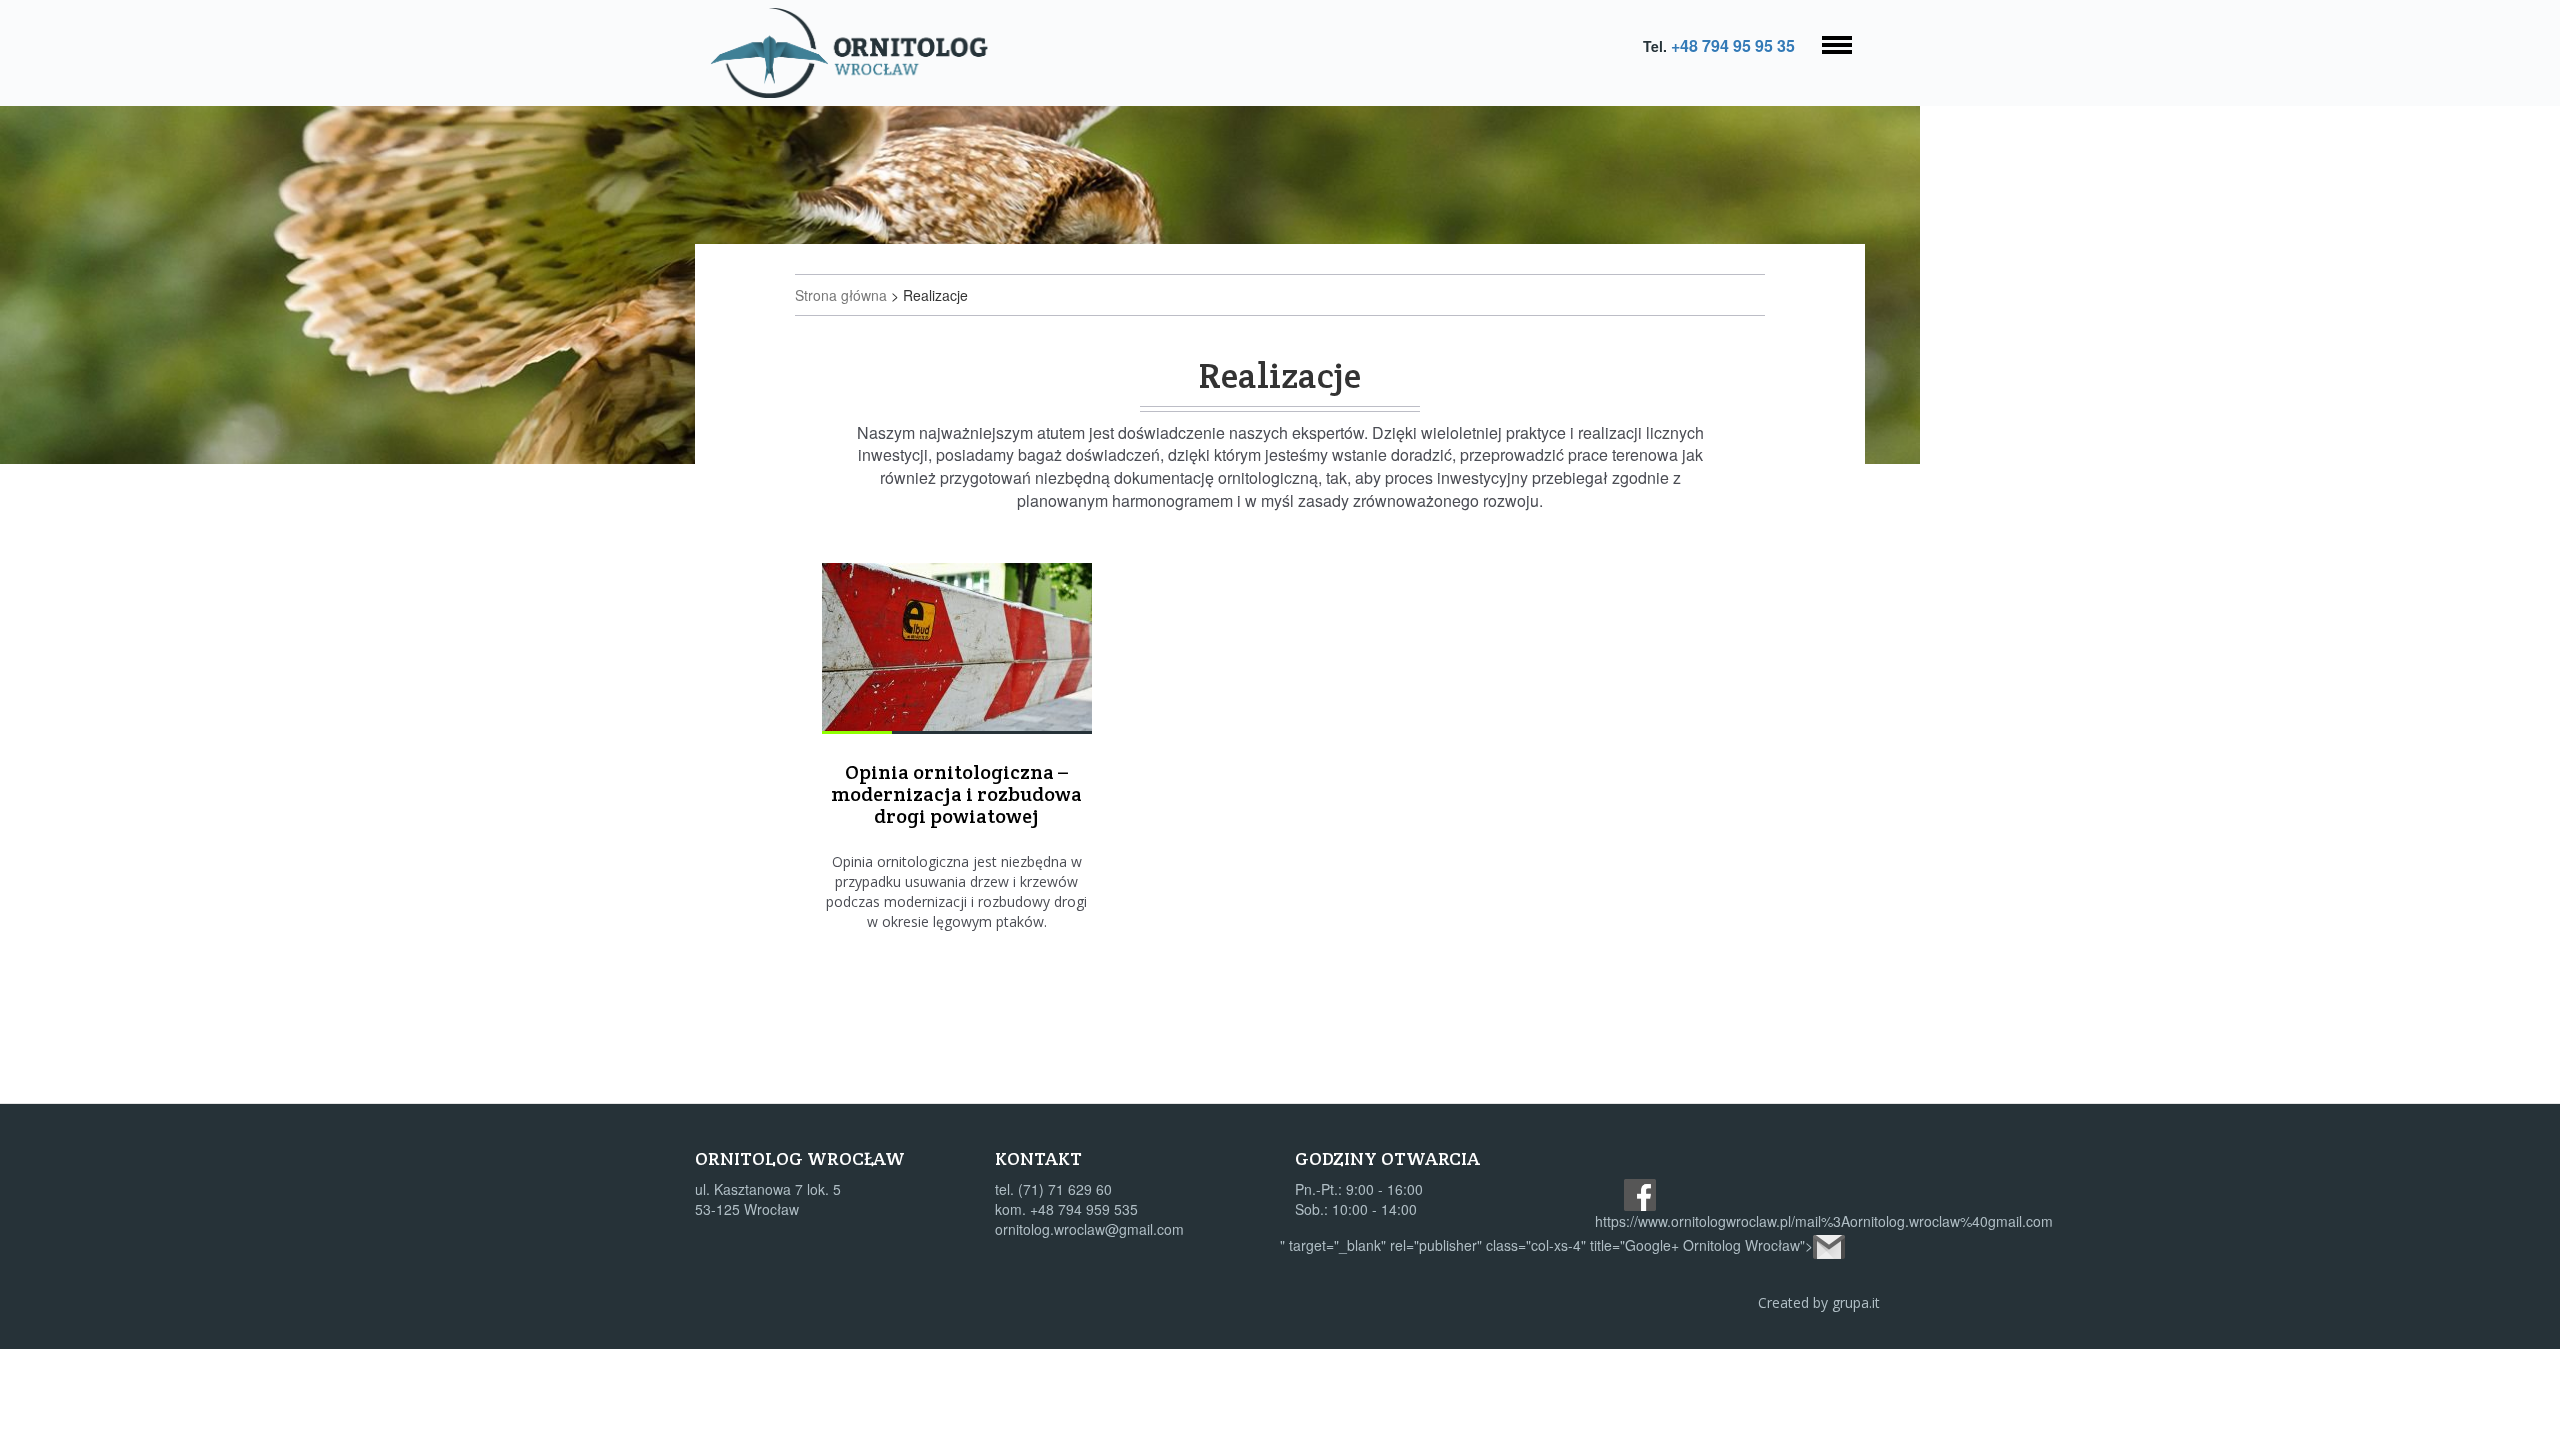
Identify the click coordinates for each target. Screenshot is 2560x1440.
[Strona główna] (856, 53)
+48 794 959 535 (1084, 1209)
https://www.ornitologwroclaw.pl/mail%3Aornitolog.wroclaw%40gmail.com (1824, 1221)
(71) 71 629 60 (1065, 1189)
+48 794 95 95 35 (1733, 45)
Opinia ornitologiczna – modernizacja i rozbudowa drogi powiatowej (956, 794)
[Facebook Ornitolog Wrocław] (1640, 1195)
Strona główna (841, 295)
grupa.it (1856, 1302)
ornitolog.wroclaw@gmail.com (1089, 1229)
